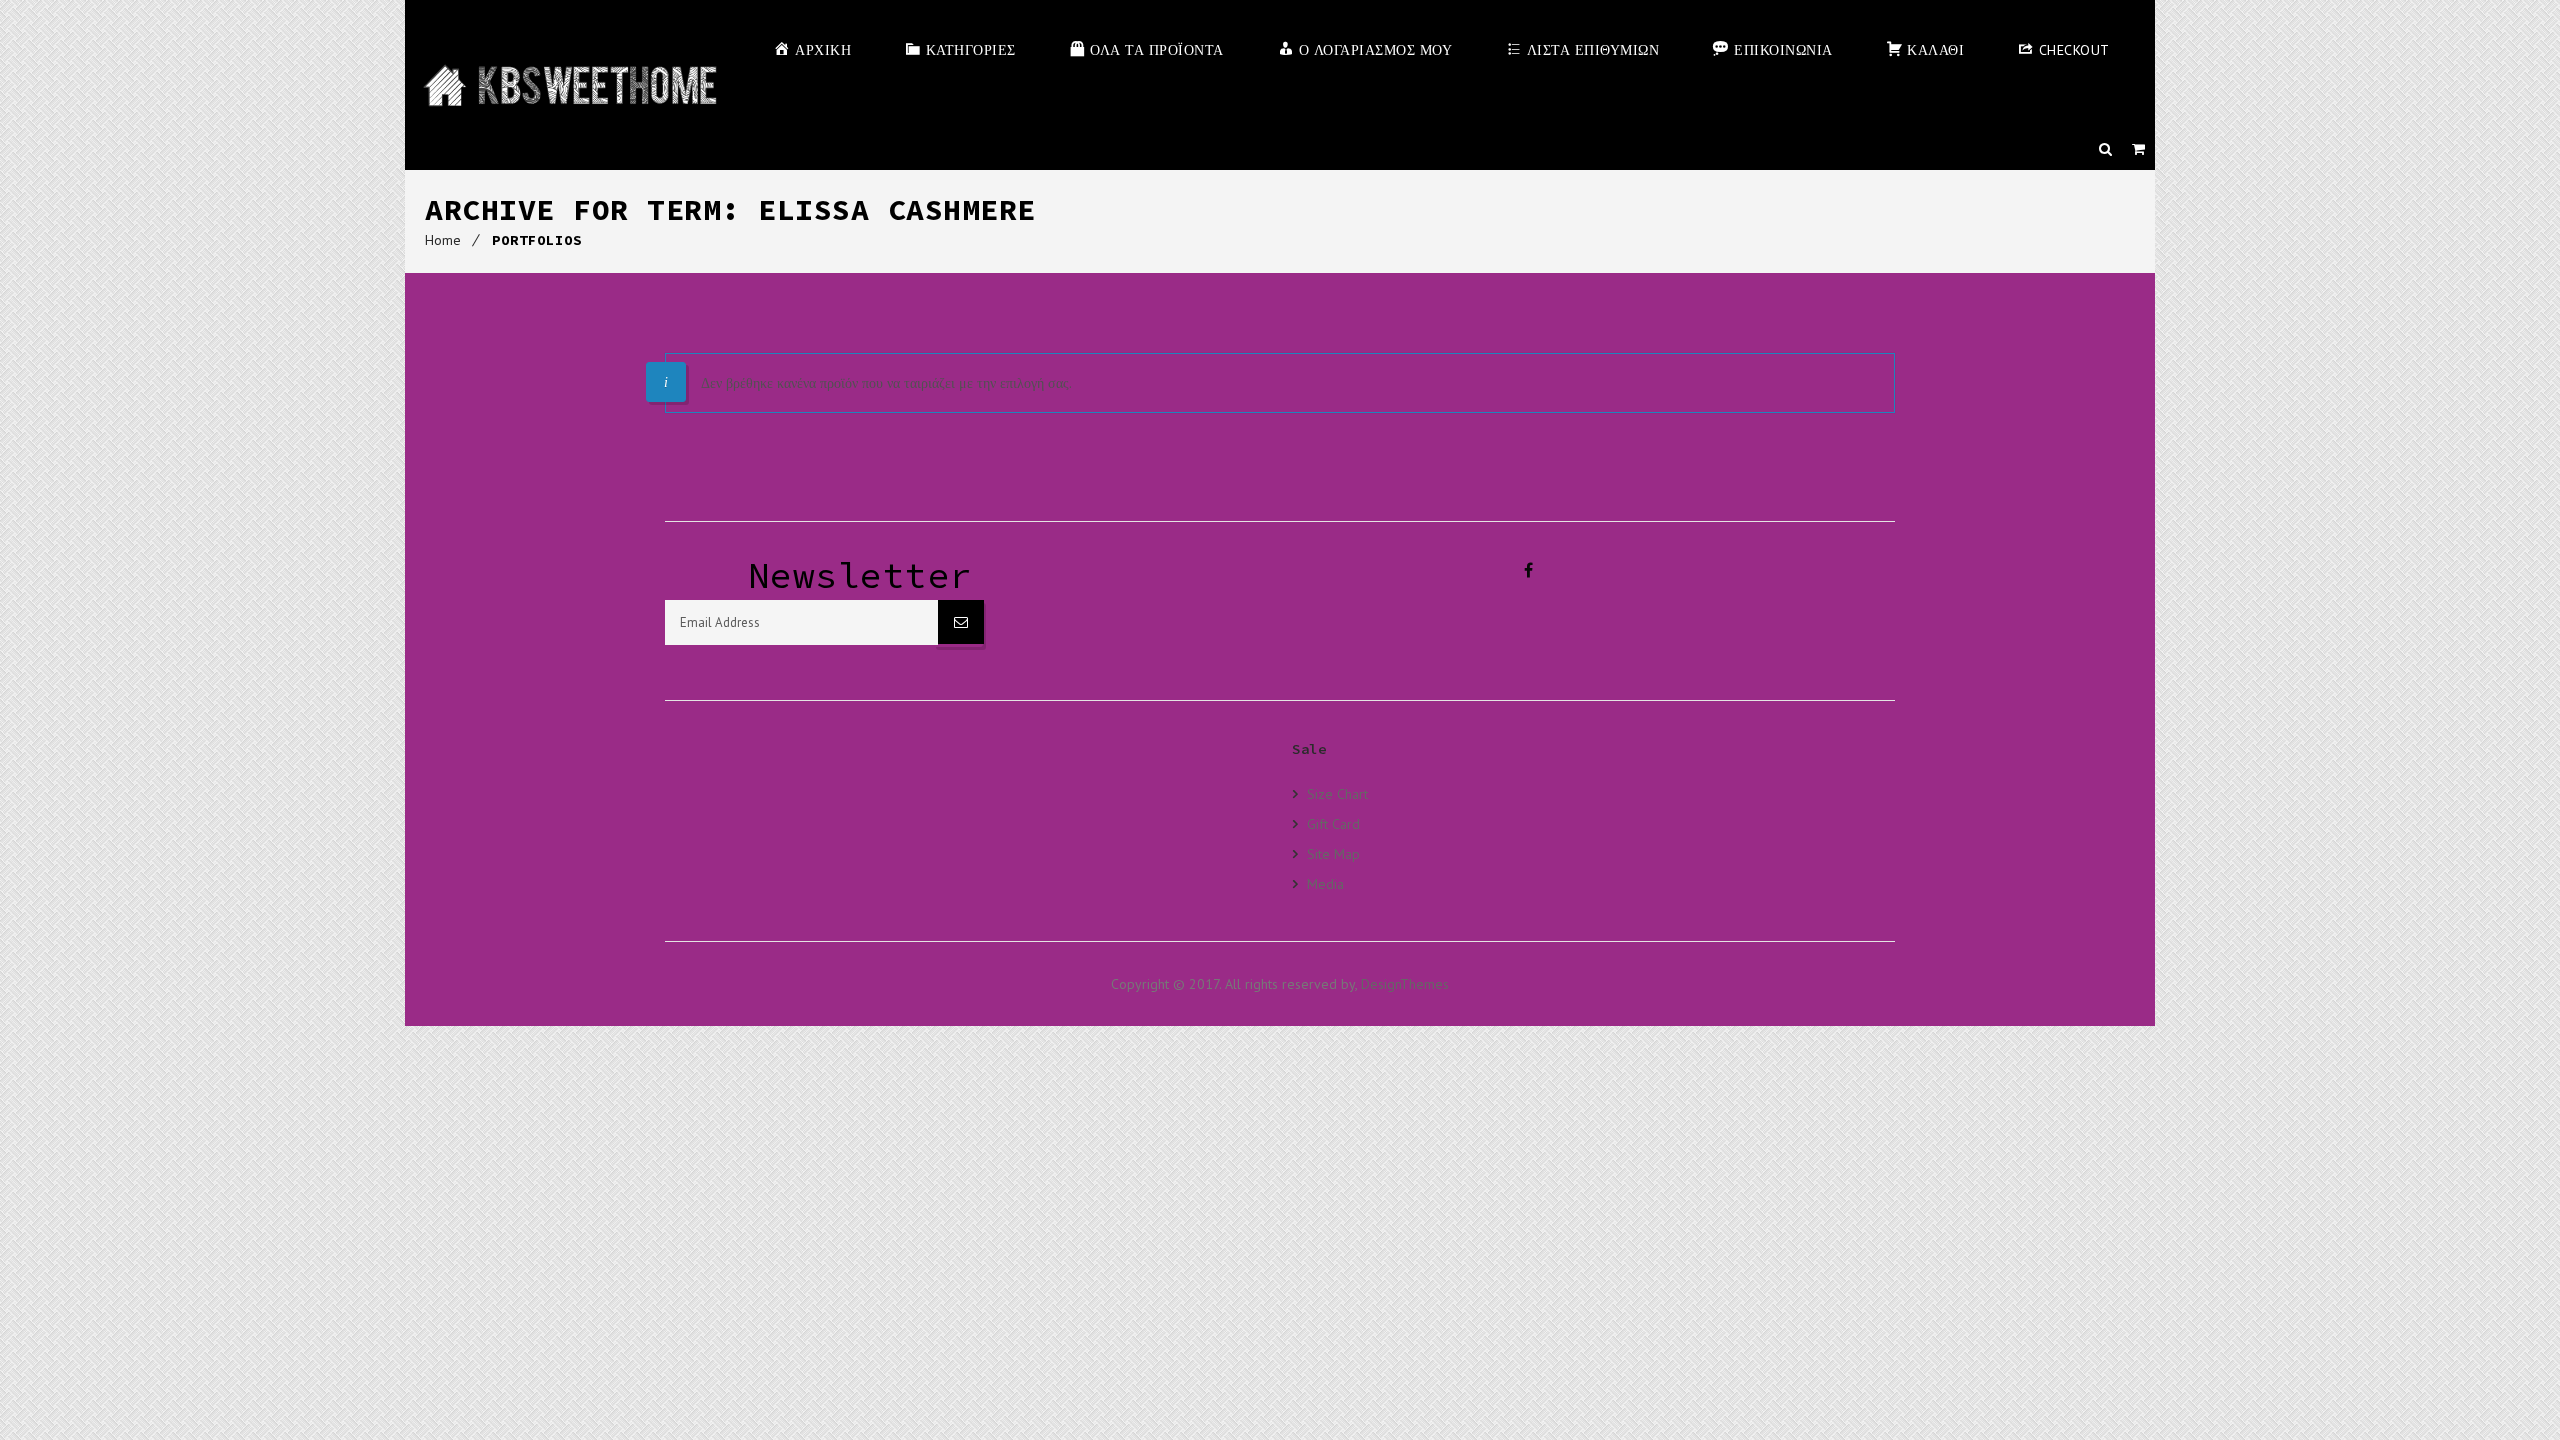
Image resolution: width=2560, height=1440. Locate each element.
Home (443, 240)
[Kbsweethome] (569, 85)
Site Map (1333, 853)
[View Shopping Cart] (2138, 149)
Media (1325, 883)
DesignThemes (1405, 984)
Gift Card (1333, 823)
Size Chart (1337, 794)
